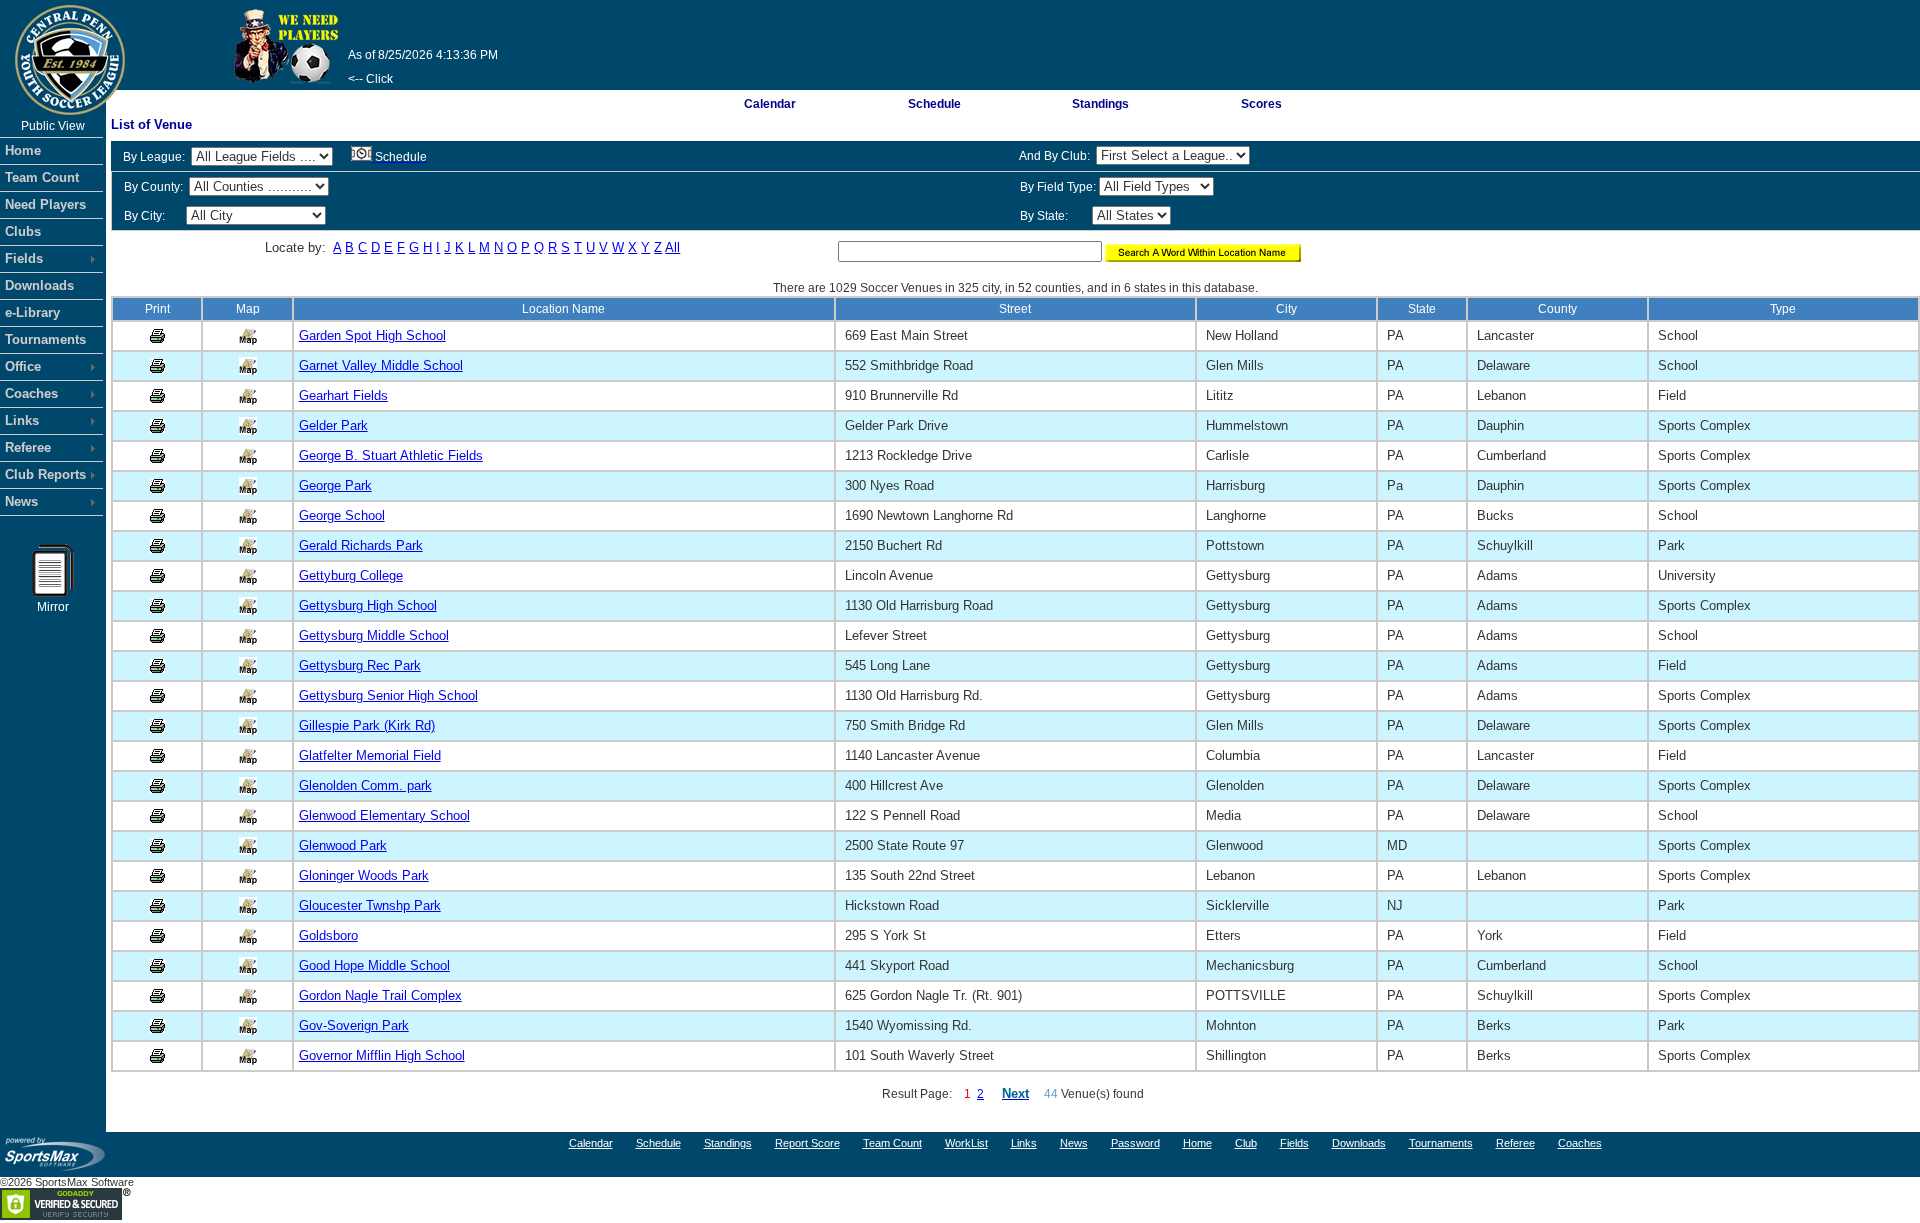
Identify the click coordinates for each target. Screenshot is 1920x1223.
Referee (28, 447)
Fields (24, 258)
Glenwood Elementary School (384, 815)
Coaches (31, 393)
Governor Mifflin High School (382, 1055)
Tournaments (45, 339)
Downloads (39, 285)
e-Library (32, 312)
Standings (1100, 104)
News (21, 501)
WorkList (966, 1143)
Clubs (23, 231)
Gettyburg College (351, 575)
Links (22, 420)
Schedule (934, 104)
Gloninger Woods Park (364, 875)
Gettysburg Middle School (374, 635)
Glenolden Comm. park (365, 785)
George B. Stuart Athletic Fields (391, 455)
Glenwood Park (343, 845)
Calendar (770, 104)
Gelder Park (333, 425)
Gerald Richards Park (361, 545)
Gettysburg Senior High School (388, 695)
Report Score (807, 1143)
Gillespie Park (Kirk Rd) (367, 725)
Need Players (45, 204)
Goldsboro (328, 935)
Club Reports (45, 474)
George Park (335, 485)
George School (342, 515)
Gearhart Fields (343, 395)
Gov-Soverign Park (354, 1025)
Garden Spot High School (372, 335)
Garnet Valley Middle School (381, 365)
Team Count (42, 177)
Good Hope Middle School (374, 965)
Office (23, 366)
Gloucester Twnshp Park (370, 905)
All (672, 247)
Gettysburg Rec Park (360, 665)
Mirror (53, 607)
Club (1246, 1143)
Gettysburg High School (368, 605)
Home (23, 150)
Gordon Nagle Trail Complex (380, 995)
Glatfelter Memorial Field (370, 755)
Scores (1261, 104)
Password (1135, 1143)
